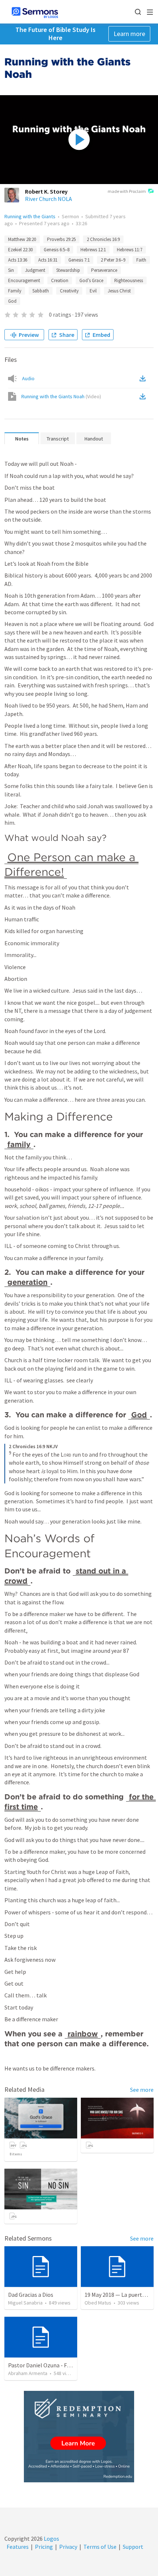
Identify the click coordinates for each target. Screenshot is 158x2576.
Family (15, 291)
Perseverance (104, 270)
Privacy (68, 2547)
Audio (28, 378)
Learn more (129, 34)
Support (133, 2547)
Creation (60, 280)
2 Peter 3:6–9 (113, 260)
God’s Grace (91, 280)
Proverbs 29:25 (61, 239)
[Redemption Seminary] (79, 2437)
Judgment (35, 270)
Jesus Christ (119, 291)
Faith (141, 260)
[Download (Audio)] (144, 378)
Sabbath (41, 291)
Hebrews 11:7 (130, 250)
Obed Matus (98, 2303)
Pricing (44, 2547)
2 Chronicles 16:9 (103, 239)
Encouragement (24, 280)
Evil (93, 291)
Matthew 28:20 (22, 239)
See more (142, 2090)
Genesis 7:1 (79, 260)
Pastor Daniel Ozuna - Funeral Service (55, 2365)
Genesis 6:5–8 (57, 250)
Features (18, 2547)
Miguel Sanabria (25, 2303)
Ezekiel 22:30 (20, 250)
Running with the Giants (30, 216)
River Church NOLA (49, 199)
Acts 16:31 (48, 260)
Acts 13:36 (18, 260)
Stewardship (68, 270)
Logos (51, 2539)
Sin (11, 270)
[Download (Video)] (144, 396)
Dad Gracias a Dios (31, 2295)
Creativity (69, 291)
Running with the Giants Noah (61, 396)
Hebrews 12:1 (93, 250)
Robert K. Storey (46, 191)
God (12, 301)
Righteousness (129, 280)
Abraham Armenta (28, 2373)
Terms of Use (100, 2547)
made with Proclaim (127, 191)
